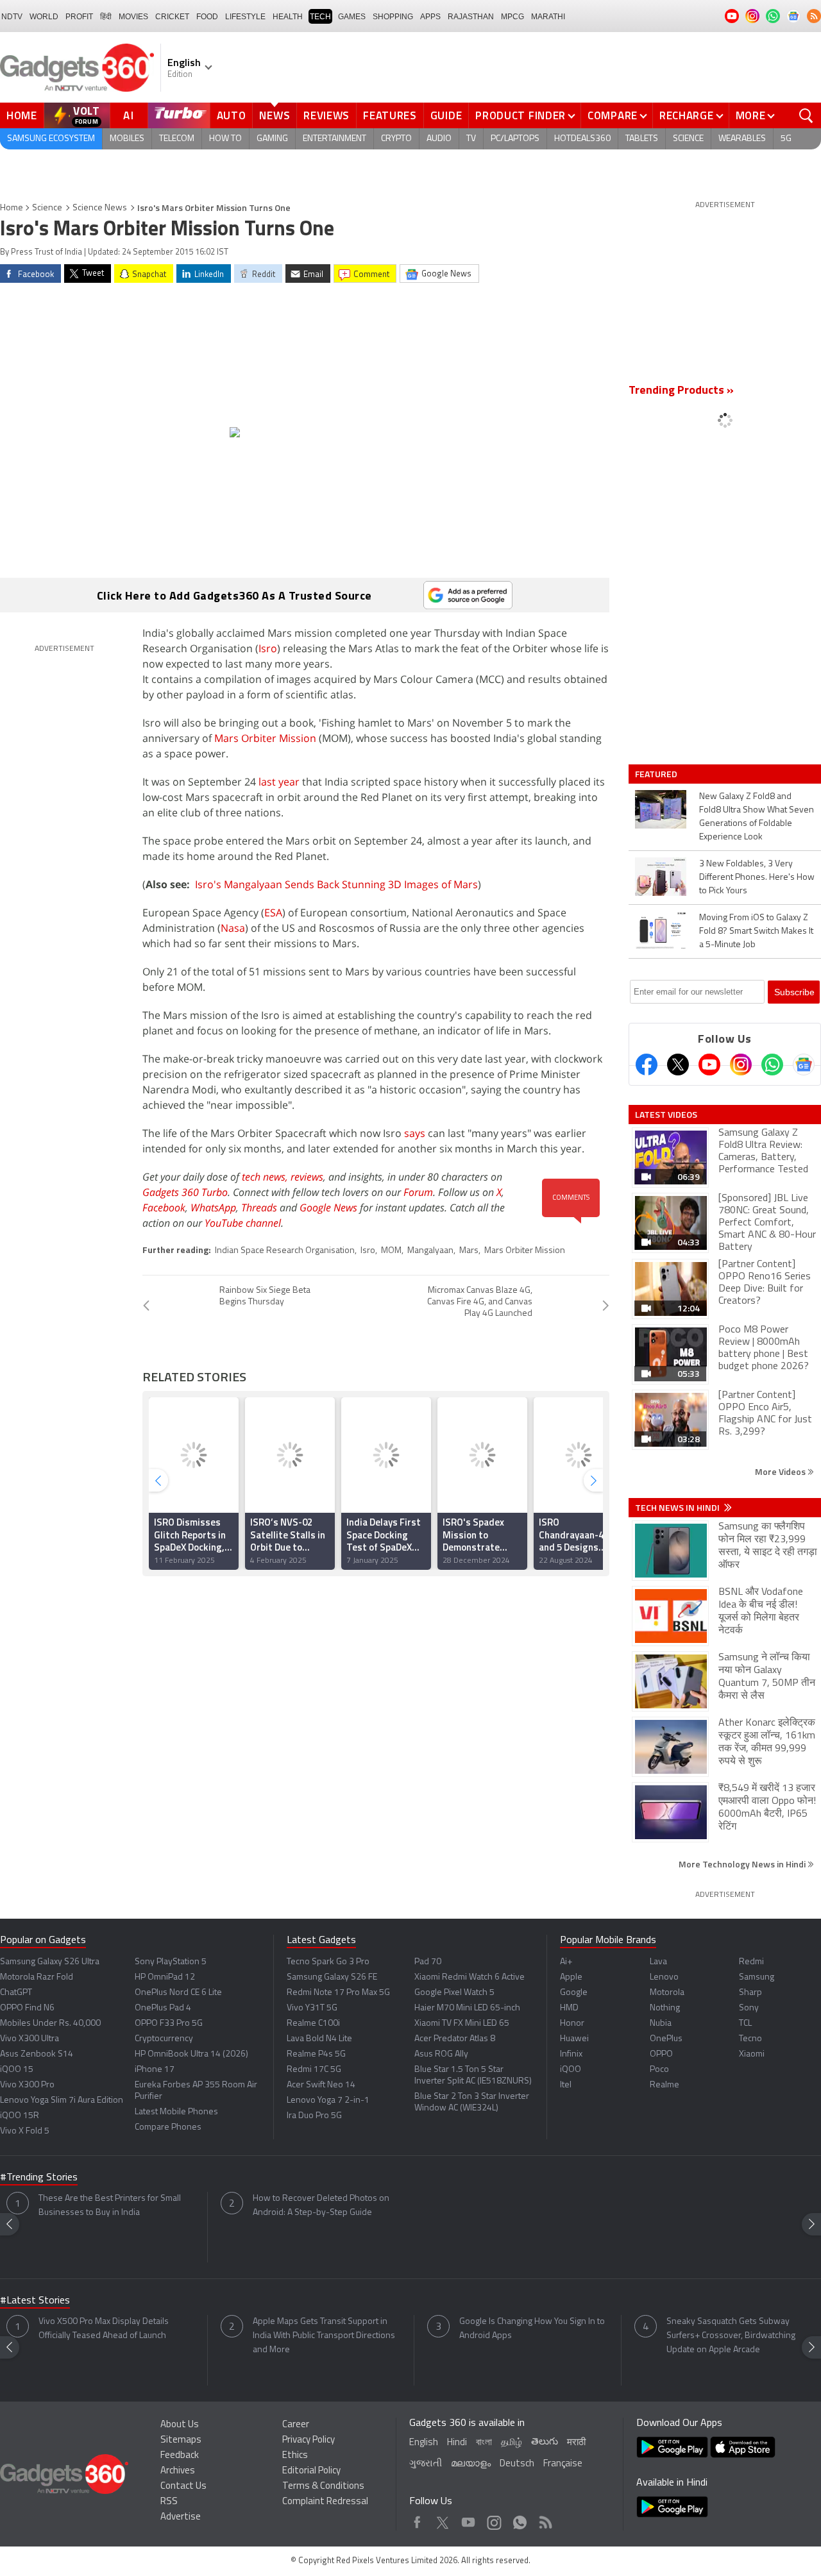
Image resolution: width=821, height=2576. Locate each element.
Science (688, 139)
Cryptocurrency (164, 2039)
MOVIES (133, 17)
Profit (79, 17)
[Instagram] (741, 1065)
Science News (100, 208)
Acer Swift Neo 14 (321, 2085)
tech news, (266, 1177)
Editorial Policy (311, 2471)
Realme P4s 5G (316, 2054)
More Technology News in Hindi (743, 1864)
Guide (446, 115)
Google (574, 1993)
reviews (307, 1177)
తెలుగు (545, 2442)
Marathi (548, 17)
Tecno (750, 2039)
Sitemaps (181, 2440)
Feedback (180, 2456)
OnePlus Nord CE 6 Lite (178, 1993)
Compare (613, 115)
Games (352, 17)
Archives (178, 2471)
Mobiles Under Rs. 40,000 (50, 2024)
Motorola (667, 1993)
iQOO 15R (20, 2116)
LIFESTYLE (245, 17)
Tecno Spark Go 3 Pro (328, 1962)
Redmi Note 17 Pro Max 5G (338, 1993)
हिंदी (106, 17)
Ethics (295, 2456)
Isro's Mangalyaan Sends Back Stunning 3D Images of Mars (336, 884)
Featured (657, 774)
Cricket (172, 17)
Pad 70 (428, 1962)
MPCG (512, 17)
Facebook (164, 1208)
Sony (749, 2008)
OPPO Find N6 (27, 2008)
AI (129, 115)
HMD (569, 2008)
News (275, 115)
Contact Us (183, 2487)
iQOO (571, 2070)
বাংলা (484, 2443)
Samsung (757, 1977)
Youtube (469, 2519)
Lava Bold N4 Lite (319, 2039)
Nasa (233, 928)
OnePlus (666, 2039)
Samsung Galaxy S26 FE (332, 1977)
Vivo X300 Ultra (30, 2039)
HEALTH (288, 17)
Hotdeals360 (582, 139)
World (44, 17)
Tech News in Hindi (678, 1508)
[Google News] (804, 1065)
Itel (566, 2085)
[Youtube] (709, 1065)
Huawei (574, 2039)
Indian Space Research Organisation (285, 1251)
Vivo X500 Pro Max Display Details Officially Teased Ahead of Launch (104, 2329)
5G (786, 139)
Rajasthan (471, 17)
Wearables (742, 139)
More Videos (781, 1471)
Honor (572, 2024)
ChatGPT (16, 1993)
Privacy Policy (309, 2440)
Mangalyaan (430, 1251)
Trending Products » (681, 391)
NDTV (12, 17)
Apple (571, 1977)
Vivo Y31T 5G (312, 2008)
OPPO (661, 2054)
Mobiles (127, 139)
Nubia (661, 2024)
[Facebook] (647, 1065)
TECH (320, 17)
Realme (664, 2085)
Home (22, 115)
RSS (169, 2502)
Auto (232, 115)
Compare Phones (168, 2127)
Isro (268, 648)
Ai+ (566, 1962)
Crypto (396, 139)
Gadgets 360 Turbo (185, 1192)
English (424, 2443)
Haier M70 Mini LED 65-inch (467, 2008)
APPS (430, 17)
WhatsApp (213, 1208)
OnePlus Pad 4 (163, 2008)
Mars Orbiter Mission (265, 738)
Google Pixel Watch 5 (454, 1993)
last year (279, 782)
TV (471, 139)
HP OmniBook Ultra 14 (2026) (191, 2054)
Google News (328, 1208)
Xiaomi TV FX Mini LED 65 (462, 2024)
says (415, 1133)
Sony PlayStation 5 (171, 1962)
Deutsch (517, 2464)
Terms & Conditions (323, 2487)
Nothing (665, 2008)
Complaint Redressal (325, 2502)
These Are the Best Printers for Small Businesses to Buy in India (110, 2206)
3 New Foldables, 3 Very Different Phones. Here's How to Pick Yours (757, 878)
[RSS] (814, 16)
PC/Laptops (515, 139)
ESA (273, 913)
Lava (658, 1962)
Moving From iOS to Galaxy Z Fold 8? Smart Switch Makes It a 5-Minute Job (756, 931)
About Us (180, 2425)
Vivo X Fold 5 (25, 2131)
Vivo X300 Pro (27, 2085)
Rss (545, 2519)
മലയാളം (471, 2464)
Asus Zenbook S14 (37, 2054)
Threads (259, 1208)
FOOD (207, 17)
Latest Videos (666, 1115)
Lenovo (664, 1977)
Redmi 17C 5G (314, 2070)
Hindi (457, 2443)
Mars (469, 1251)
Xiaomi (752, 2054)
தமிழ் (512, 2443)
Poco (659, 2070)
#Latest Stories (35, 2301)
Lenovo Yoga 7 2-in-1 (328, 2100)
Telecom (177, 139)
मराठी (576, 2443)
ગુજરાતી (426, 2464)
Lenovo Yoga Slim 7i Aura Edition (62, 2100)
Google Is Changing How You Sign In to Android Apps (532, 2329)
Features (390, 115)
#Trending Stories (39, 2178)
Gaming (272, 139)
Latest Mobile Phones (176, 2112)
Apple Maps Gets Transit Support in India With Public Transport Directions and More (324, 2336)
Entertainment (334, 139)
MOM (391, 1251)
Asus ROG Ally (441, 2054)
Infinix (571, 2054)
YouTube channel (243, 1223)
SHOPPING (393, 17)
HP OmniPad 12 (165, 1977)
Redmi (751, 1962)
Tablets (642, 139)
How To (225, 139)
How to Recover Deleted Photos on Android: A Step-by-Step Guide (321, 2206)
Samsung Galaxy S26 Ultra (50, 1962)
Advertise (181, 2517)
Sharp (750, 1993)
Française (563, 2464)
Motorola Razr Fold (37, 1977)
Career (296, 2425)
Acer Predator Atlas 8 (455, 2039)
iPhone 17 (155, 2070)
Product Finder (521, 115)
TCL (745, 2024)
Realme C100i (313, 2024)
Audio (439, 139)
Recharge (687, 115)
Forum (418, 1192)
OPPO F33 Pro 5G (169, 2024)
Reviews (326, 115)
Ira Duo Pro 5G (314, 2116)
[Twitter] (678, 1065)
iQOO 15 (17, 2070)
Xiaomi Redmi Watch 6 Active (470, 1977)
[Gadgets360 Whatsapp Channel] (772, 1065)
